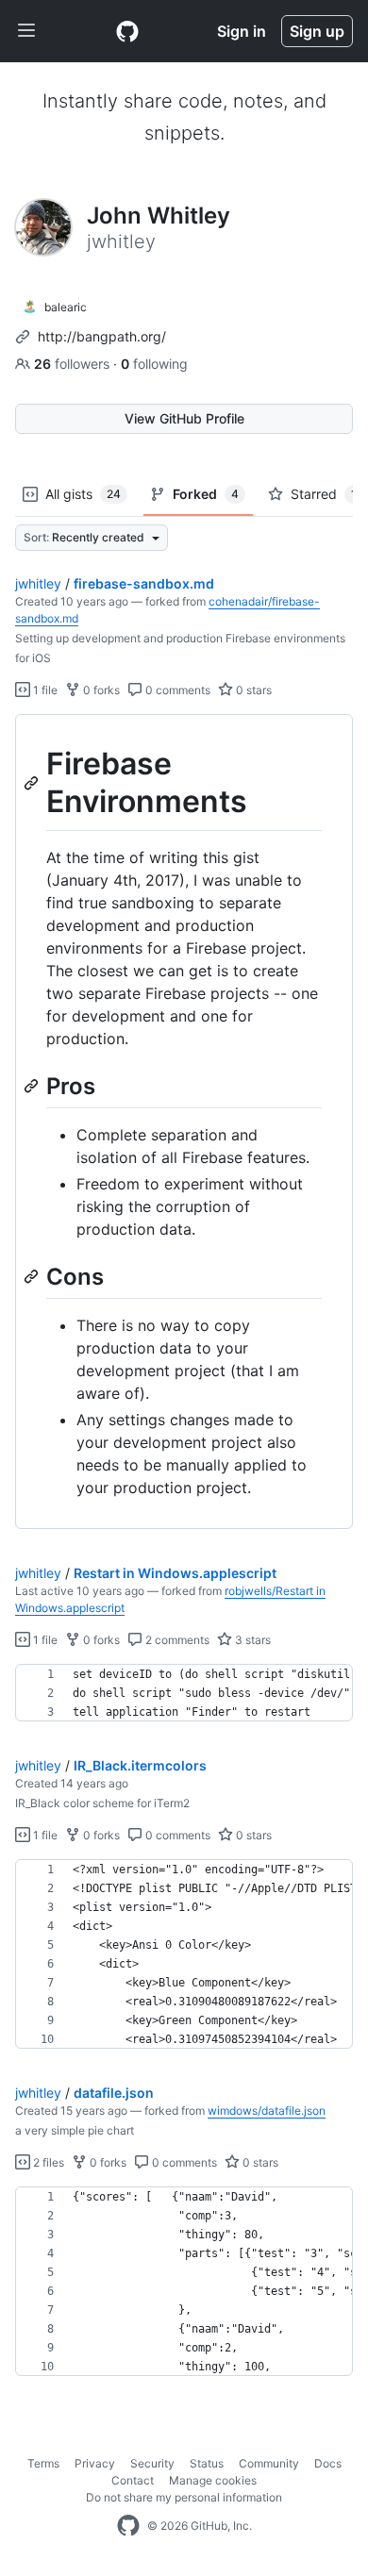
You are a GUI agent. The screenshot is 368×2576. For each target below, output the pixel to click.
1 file (44, 690)
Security (152, 2463)
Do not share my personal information (184, 2497)
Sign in (242, 31)
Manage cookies (213, 2480)
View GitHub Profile (184, 418)
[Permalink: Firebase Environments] (33, 783)
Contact (133, 2480)
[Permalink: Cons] (33, 1276)
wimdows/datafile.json (267, 2111)
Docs (328, 2463)
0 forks (100, 690)
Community (269, 2463)
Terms (43, 2463)
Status (207, 2463)
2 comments (176, 1640)
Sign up (317, 31)
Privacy (95, 2463)
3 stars (251, 1640)
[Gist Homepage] (127, 31)
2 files (47, 2162)
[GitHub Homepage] (128, 2526)
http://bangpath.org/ (102, 336)
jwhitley (38, 583)
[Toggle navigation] (26, 31)
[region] (184, 1122)
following (154, 364)
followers (74, 364)
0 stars (252, 690)
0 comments (176, 690)
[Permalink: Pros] (33, 1086)
